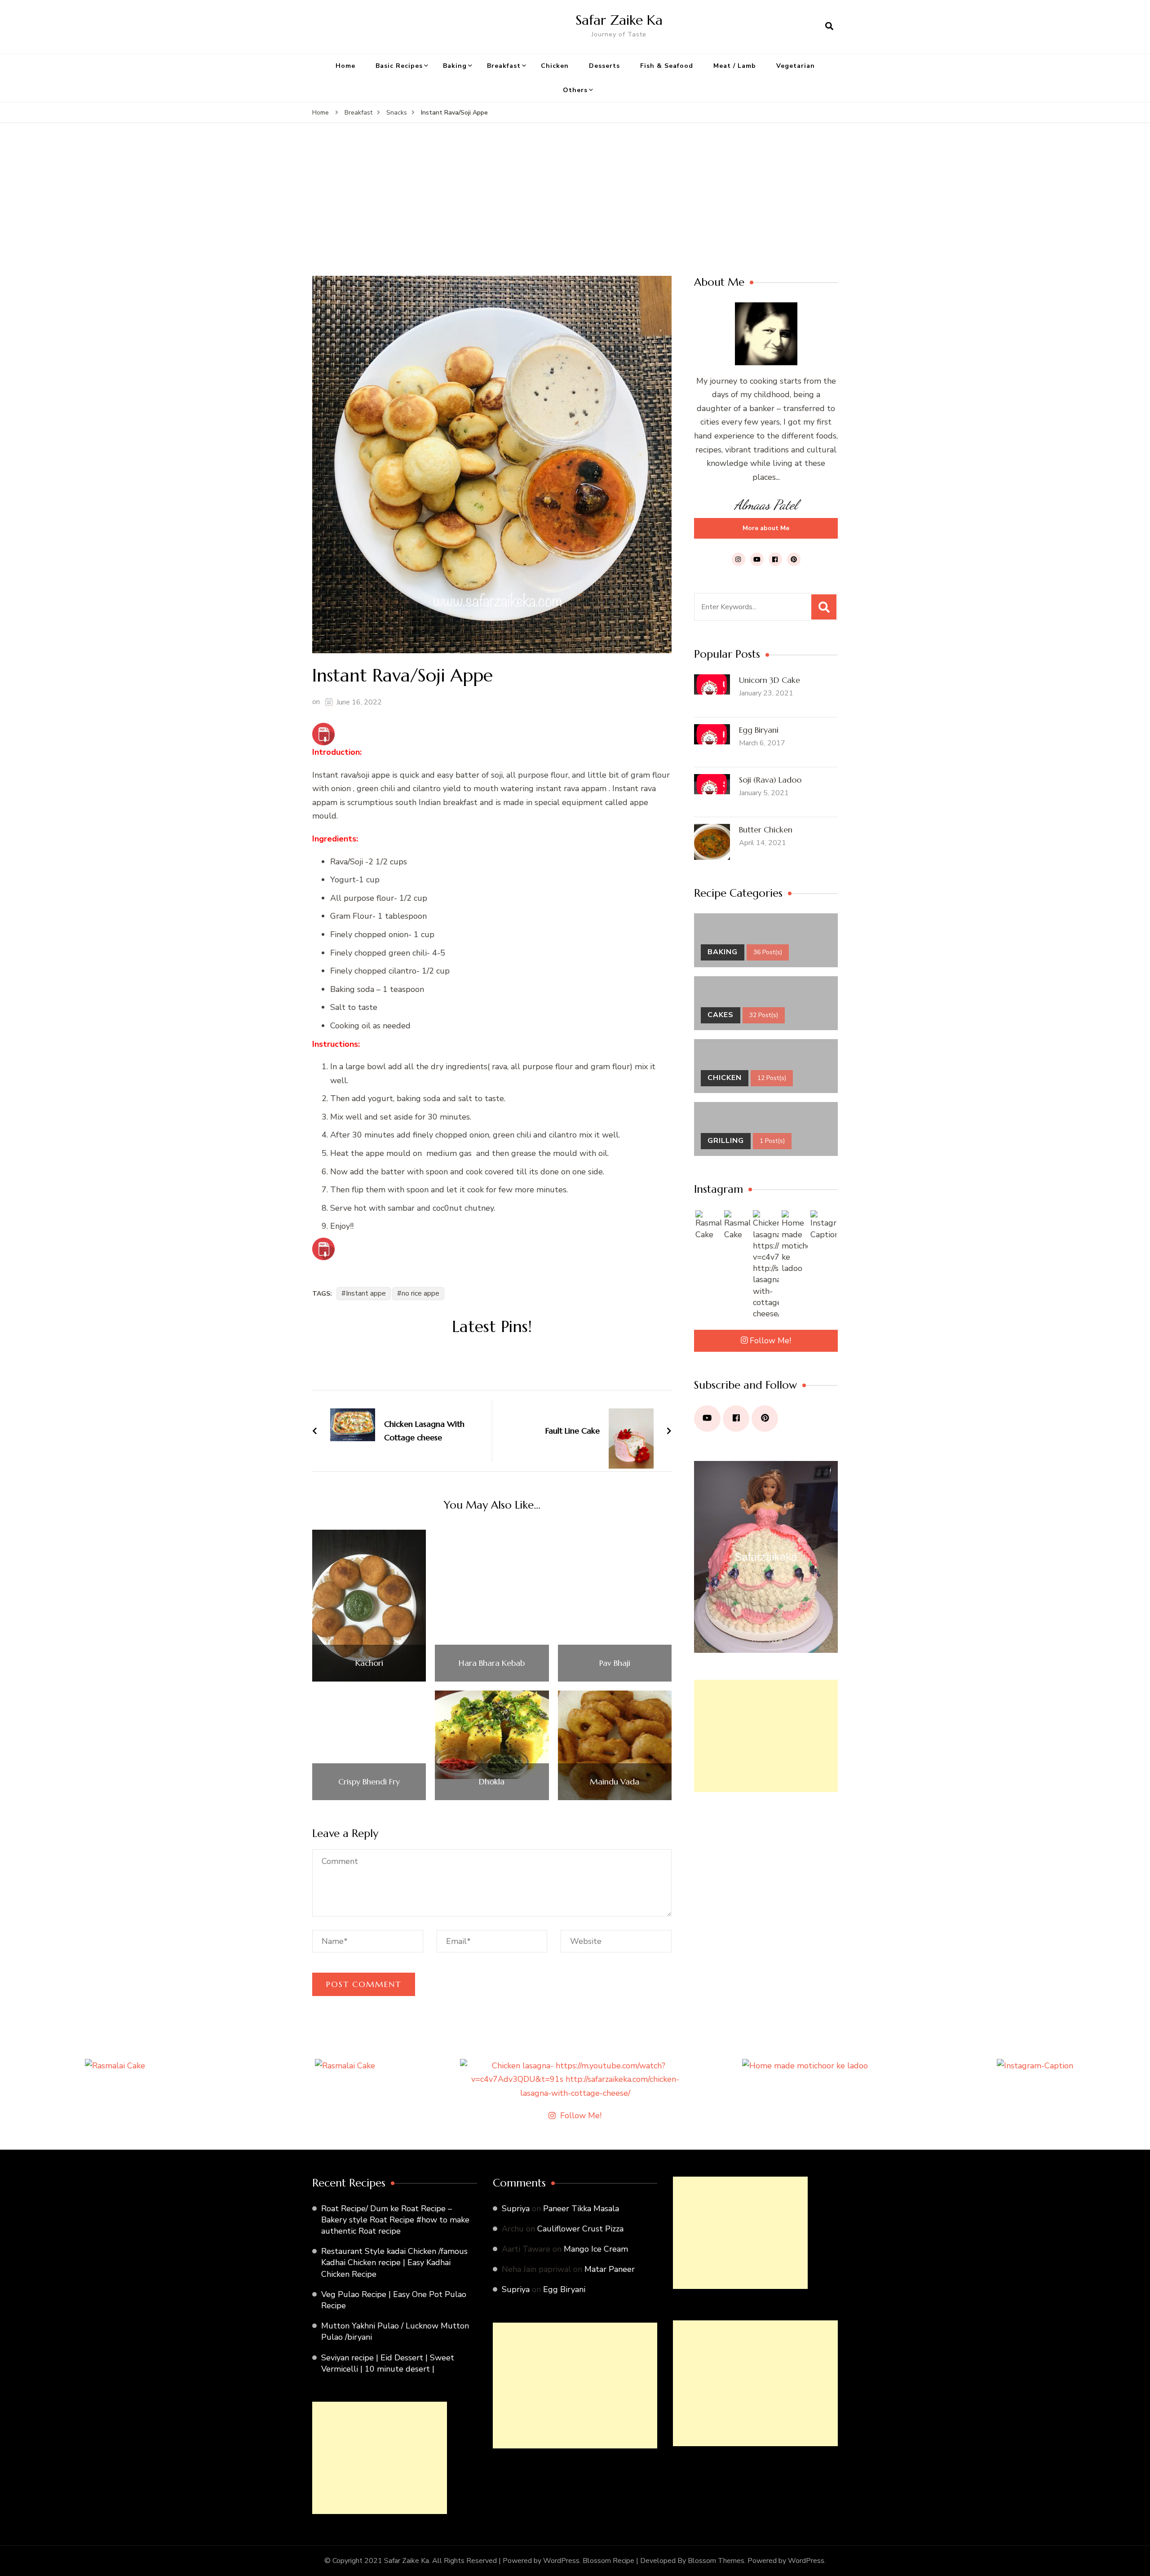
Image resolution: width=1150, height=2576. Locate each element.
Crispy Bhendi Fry (369, 1782)
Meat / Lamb (735, 66)
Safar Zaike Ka (619, 20)
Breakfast (504, 66)
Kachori (369, 1663)
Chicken (555, 66)
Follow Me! (770, 1341)
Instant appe (366, 1293)
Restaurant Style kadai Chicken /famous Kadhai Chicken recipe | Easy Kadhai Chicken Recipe (394, 2262)
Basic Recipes (399, 66)
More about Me (766, 528)
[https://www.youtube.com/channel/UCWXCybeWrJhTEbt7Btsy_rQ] (707, 1419)
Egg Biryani (759, 730)
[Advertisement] (575, 208)
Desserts (604, 66)
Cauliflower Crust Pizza (580, 2229)
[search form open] (829, 27)
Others (575, 90)
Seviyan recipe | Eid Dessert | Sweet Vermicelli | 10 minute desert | (388, 2363)
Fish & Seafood (667, 66)
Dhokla (492, 1782)
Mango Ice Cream (596, 2249)
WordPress (806, 2561)
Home (345, 66)
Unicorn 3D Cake (770, 680)
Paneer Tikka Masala (581, 2209)
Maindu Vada (615, 1782)
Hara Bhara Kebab (492, 1663)
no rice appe (420, 1293)
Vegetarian (796, 66)
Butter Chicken (766, 830)
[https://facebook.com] (736, 1419)
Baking (455, 66)
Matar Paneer (610, 2269)
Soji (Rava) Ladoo (770, 780)
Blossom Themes (716, 2561)
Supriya (516, 2209)
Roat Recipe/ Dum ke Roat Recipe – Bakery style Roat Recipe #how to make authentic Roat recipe (395, 2220)
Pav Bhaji (615, 1663)
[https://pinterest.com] (765, 1419)
